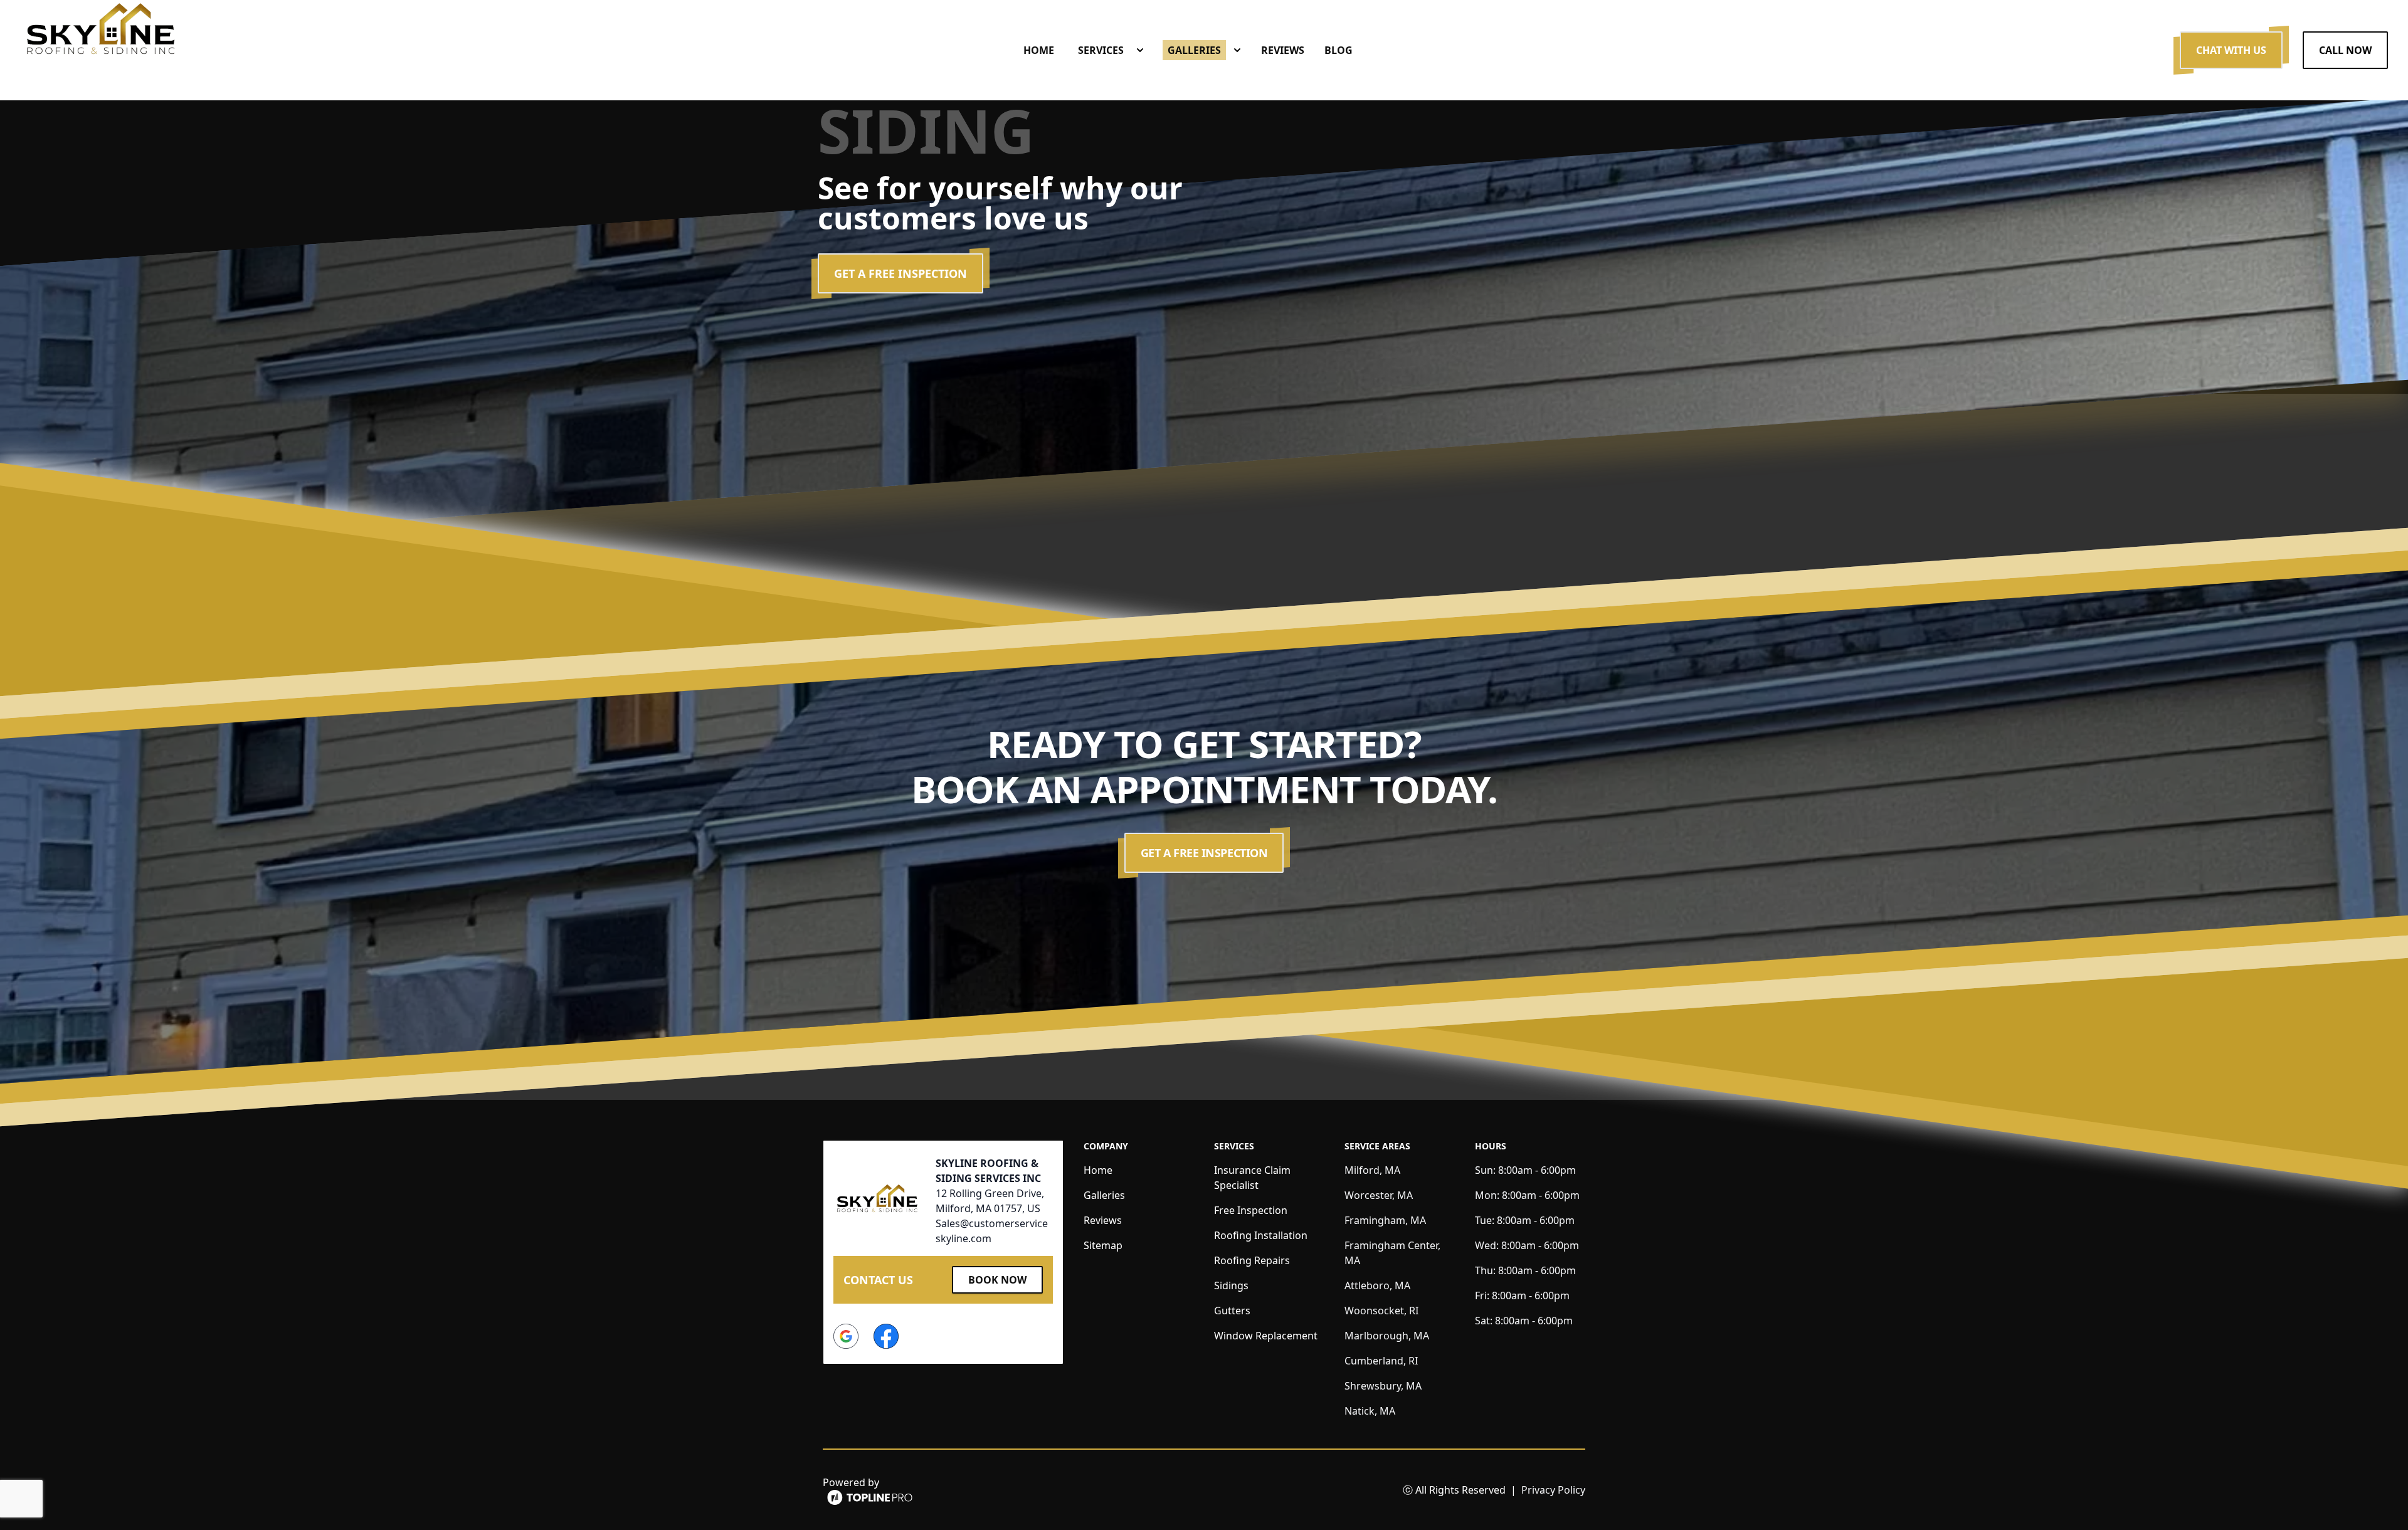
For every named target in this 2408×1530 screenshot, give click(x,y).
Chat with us (2231, 50)
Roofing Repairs (1252, 1260)
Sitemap (1103, 1245)
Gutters (1232, 1311)
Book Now (997, 1280)
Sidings (1231, 1285)
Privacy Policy (1553, 1490)
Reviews (1103, 1220)
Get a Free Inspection (900, 273)
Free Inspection (1251, 1210)
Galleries (1104, 1195)
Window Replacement (1266, 1336)
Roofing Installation (1261, 1235)
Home (1098, 1170)
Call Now (2345, 50)
